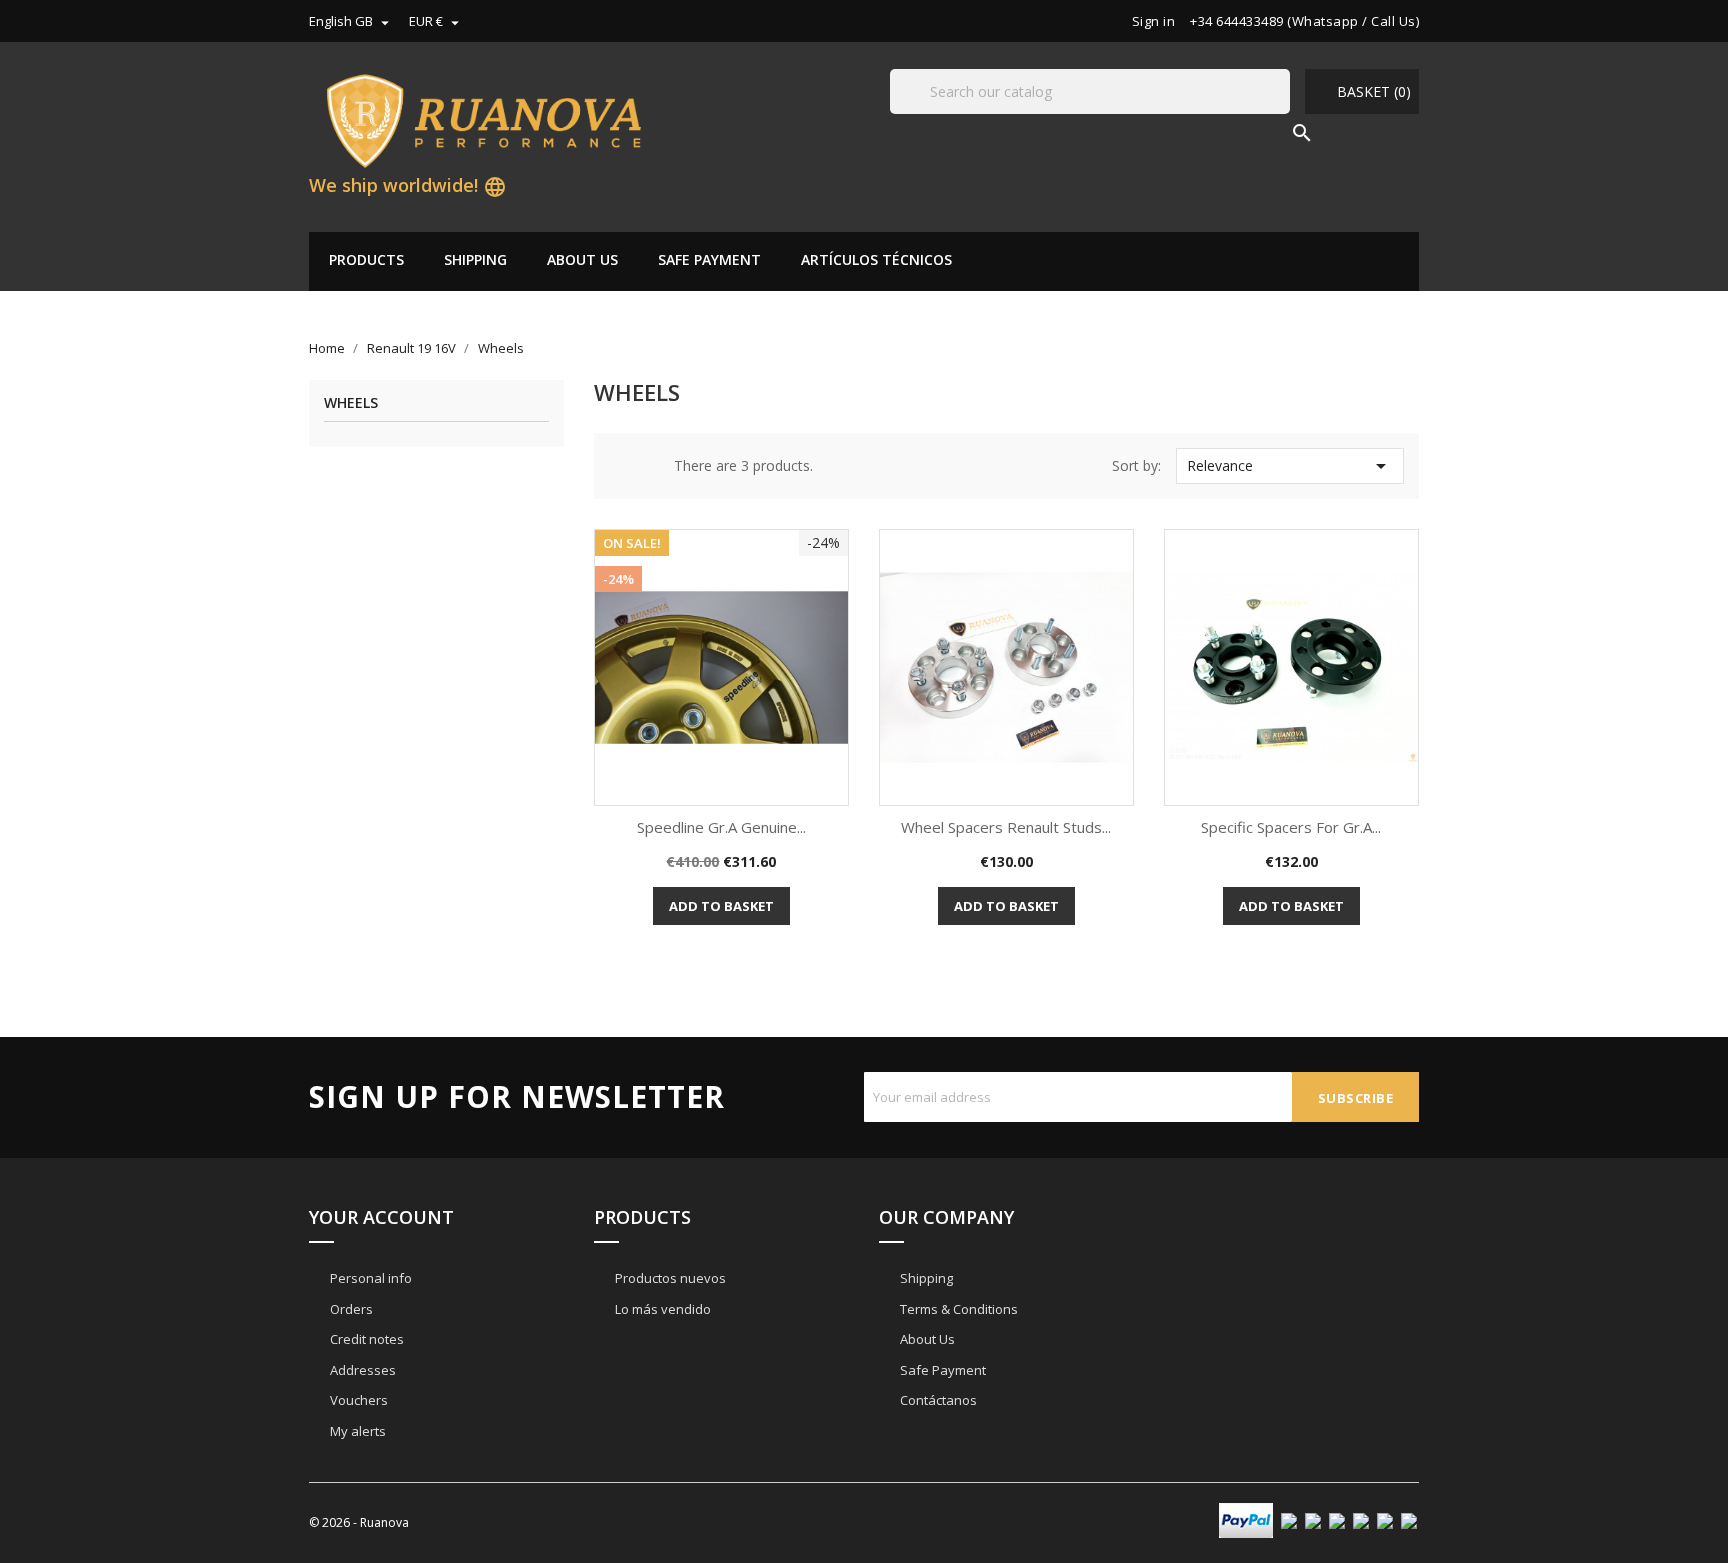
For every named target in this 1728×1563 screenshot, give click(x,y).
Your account (381, 1217)
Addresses (361, 1370)
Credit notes (365, 1339)
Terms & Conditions (957, 1309)
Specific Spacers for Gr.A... (1291, 827)
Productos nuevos (669, 1278)
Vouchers (357, 1400)
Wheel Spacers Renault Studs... (1006, 827)
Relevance (1290, 466)
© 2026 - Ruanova (359, 1522)
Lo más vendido (661, 1309)
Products (366, 259)
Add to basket (721, 906)
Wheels (351, 403)
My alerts (356, 1431)
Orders (350, 1309)
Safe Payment (709, 259)
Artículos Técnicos (876, 259)
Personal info (369, 1278)
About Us (582, 259)
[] (1282, 113)
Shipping (475, 259)
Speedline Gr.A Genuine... (721, 827)
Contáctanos (937, 1400)
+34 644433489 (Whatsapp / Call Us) (1304, 21)
